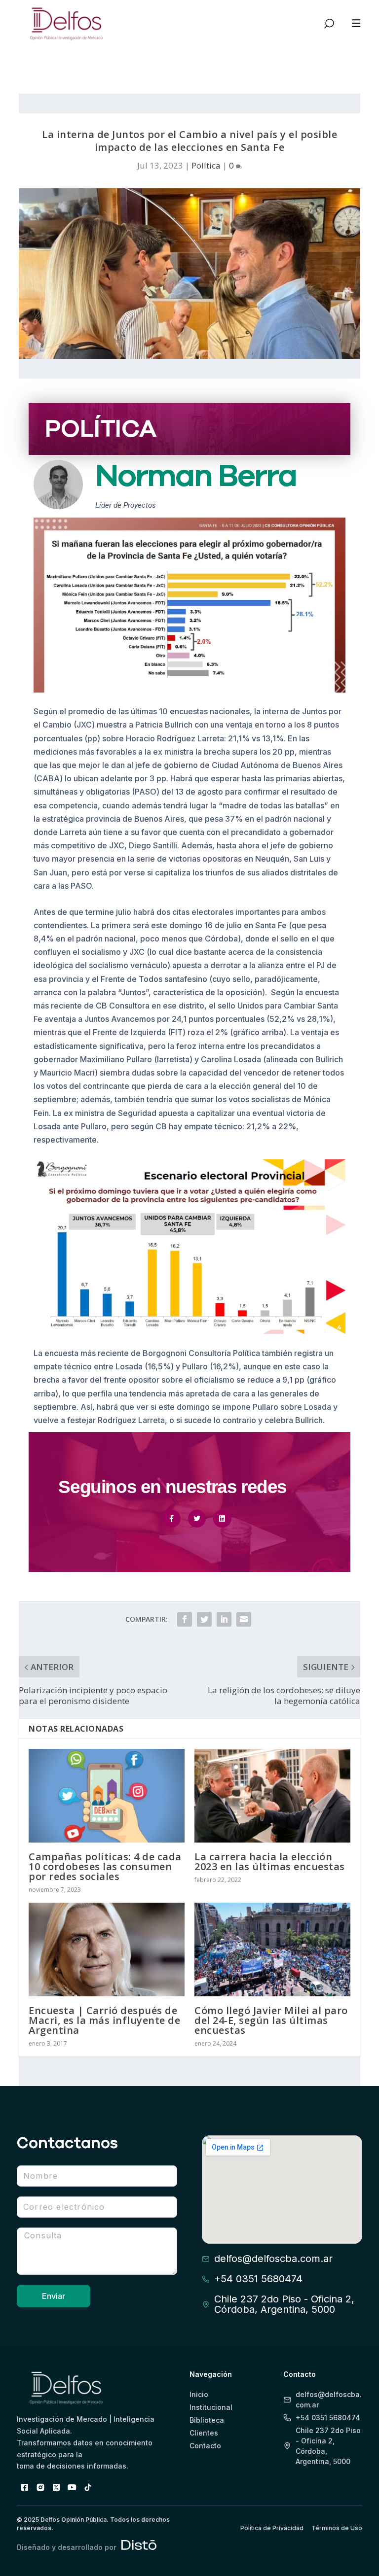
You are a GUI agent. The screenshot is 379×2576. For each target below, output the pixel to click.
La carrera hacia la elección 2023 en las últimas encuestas (270, 1862)
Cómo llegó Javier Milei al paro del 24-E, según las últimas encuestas (271, 2020)
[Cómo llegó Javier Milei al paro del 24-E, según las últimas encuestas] (272, 1949)
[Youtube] (72, 2487)
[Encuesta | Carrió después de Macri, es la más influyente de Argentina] (107, 1949)
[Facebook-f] (171, 1519)
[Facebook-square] (25, 2487)
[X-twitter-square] (56, 2487)
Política (206, 165)
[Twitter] (197, 1519)
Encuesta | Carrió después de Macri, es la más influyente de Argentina (104, 2020)
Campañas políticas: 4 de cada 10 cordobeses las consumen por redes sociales (105, 1866)
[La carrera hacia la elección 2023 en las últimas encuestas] (272, 1795)
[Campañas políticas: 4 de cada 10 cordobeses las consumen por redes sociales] (107, 1795)
